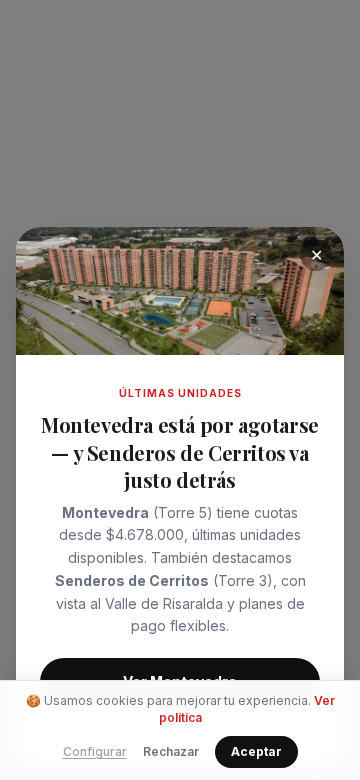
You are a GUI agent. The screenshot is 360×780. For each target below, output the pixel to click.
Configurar (95, 751)
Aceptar (256, 751)
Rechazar (171, 751)
